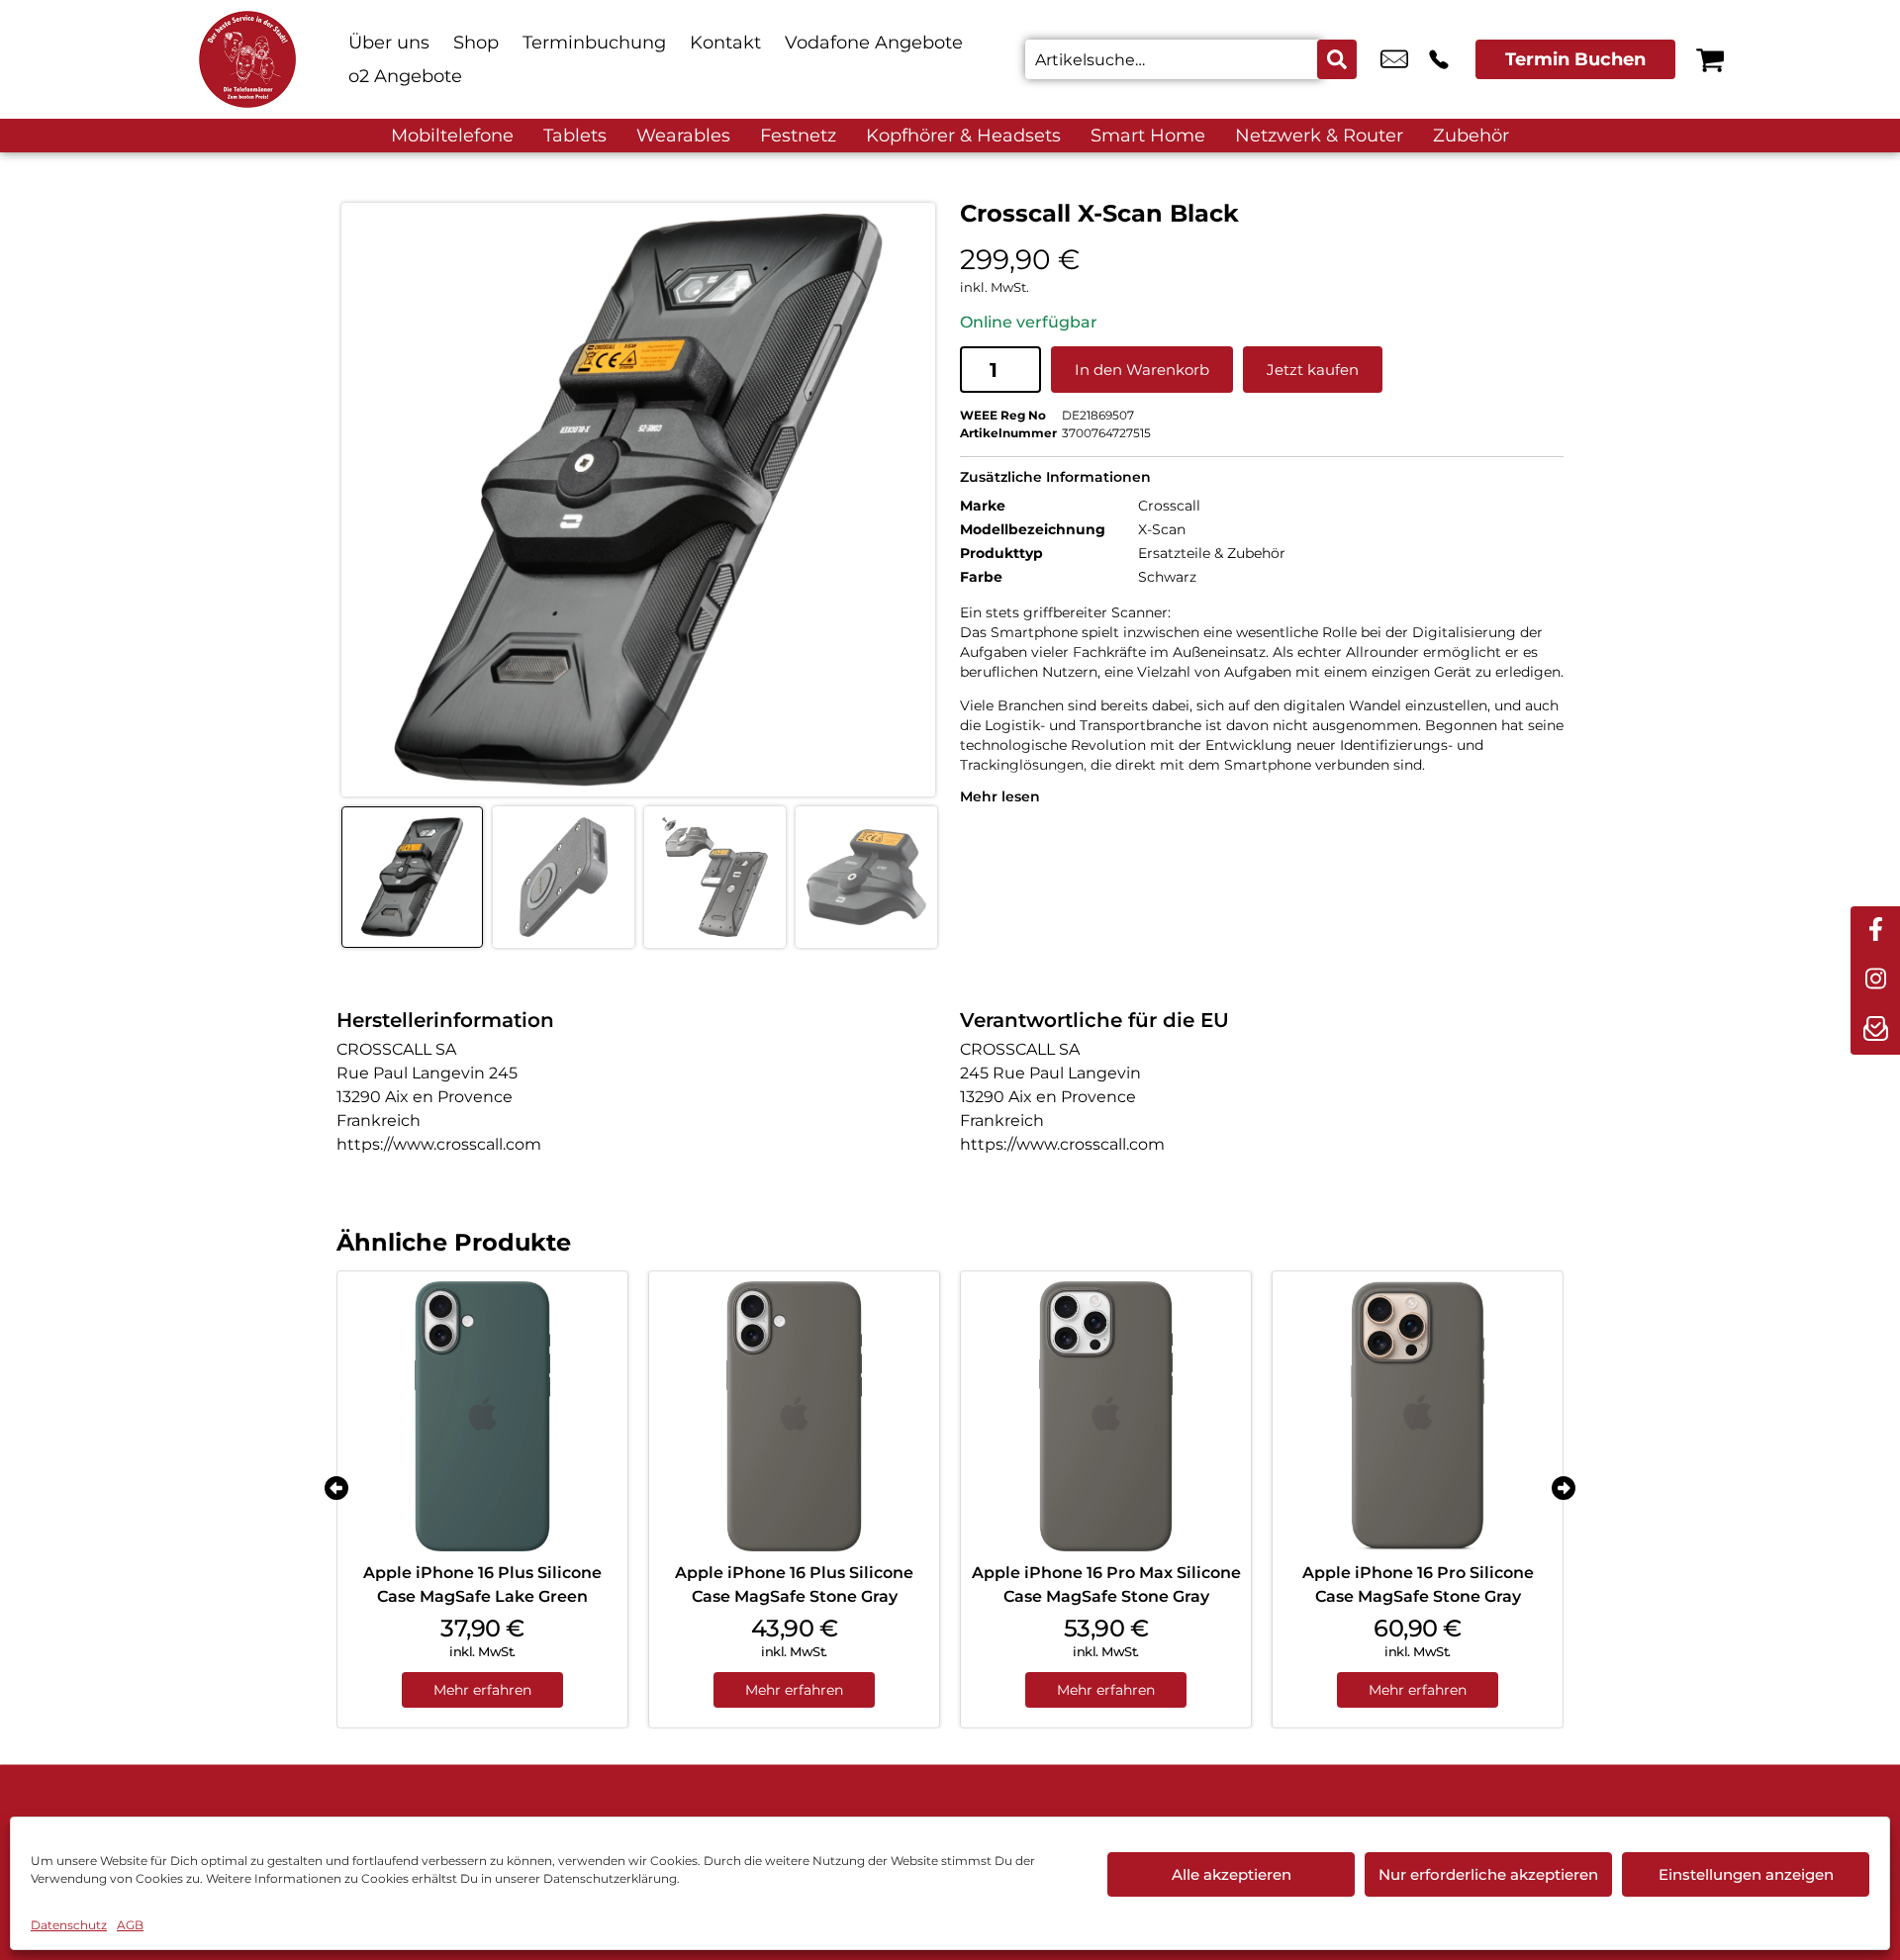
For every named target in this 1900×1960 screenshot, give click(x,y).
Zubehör (1471, 136)
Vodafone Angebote (874, 43)
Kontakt (725, 43)
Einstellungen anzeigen (1746, 1874)
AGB (130, 1925)
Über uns (389, 43)
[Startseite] (247, 59)
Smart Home (1148, 136)
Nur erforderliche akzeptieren (1488, 1874)
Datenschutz (69, 1925)
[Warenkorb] (1710, 59)
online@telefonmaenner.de (1394, 59)
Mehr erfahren (482, 1690)
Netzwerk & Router (1319, 136)
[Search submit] (1337, 59)
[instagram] (1875, 980)
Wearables (683, 136)
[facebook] (1875, 931)
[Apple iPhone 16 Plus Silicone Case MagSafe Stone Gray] (794, 1416)
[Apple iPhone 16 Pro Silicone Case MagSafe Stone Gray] (1418, 1416)
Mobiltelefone (452, 136)
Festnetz (798, 136)
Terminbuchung (594, 43)
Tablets (575, 136)
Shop (476, 43)
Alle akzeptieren (1232, 1874)
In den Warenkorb (1142, 370)
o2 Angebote (405, 76)
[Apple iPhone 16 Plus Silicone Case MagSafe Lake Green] (482, 1416)
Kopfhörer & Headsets (963, 136)
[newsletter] (1875, 1030)
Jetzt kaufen (1313, 370)
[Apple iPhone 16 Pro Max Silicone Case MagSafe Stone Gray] (1106, 1416)
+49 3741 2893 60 (1439, 59)
